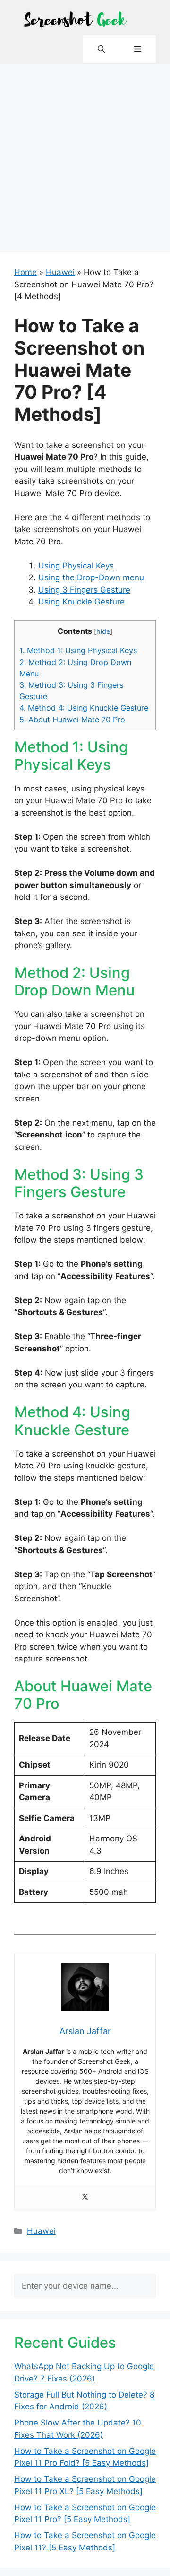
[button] (101, 49)
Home (25, 272)
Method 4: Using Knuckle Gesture (84, 708)
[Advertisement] (85, 154)
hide (103, 631)
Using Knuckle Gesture (81, 602)
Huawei (60, 272)
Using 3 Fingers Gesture (84, 590)
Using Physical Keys (76, 566)
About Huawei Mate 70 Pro (72, 720)
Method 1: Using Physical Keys (78, 650)
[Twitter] (85, 2198)
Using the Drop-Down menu (91, 577)
